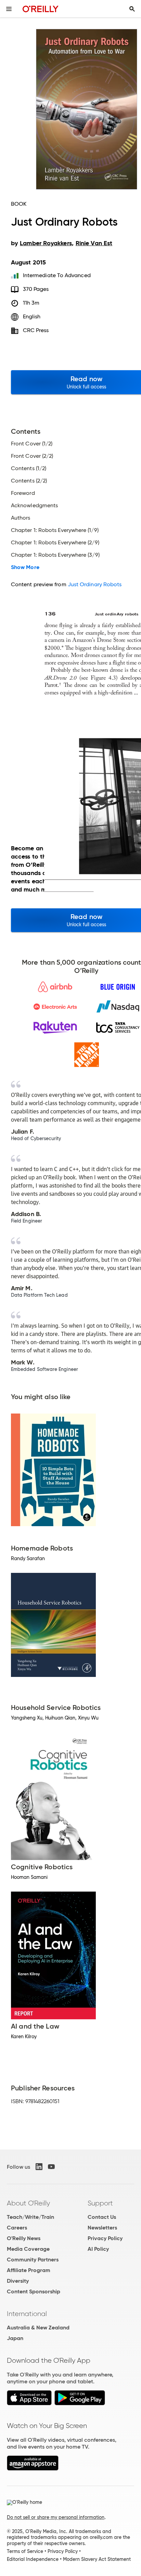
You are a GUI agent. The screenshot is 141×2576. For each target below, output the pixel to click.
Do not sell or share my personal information (56, 2517)
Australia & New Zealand (38, 2328)
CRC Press (36, 330)
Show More (25, 567)
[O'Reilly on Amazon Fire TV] (33, 2469)
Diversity (18, 2281)
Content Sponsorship (34, 2291)
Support (100, 2203)
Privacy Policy (105, 2238)
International (27, 2314)
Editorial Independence (33, 2559)
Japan (15, 2338)
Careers (17, 2228)
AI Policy (98, 2249)
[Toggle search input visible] (132, 9)
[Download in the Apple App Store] (29, 2403)
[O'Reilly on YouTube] (51, 2167)
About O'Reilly (28, 2203)
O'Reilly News (24, 2238)
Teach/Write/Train (30, 2217)
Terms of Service (25, 2551)
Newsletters (102, 2228)
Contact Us (102, 2217)
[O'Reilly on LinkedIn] (39, 2167)
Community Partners (33, 2260)
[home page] (41, 9)
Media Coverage (28, 2249)
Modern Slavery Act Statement (97, 2559)
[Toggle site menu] (9, 9)
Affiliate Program (29, 2270)
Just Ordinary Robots (95, 584)
